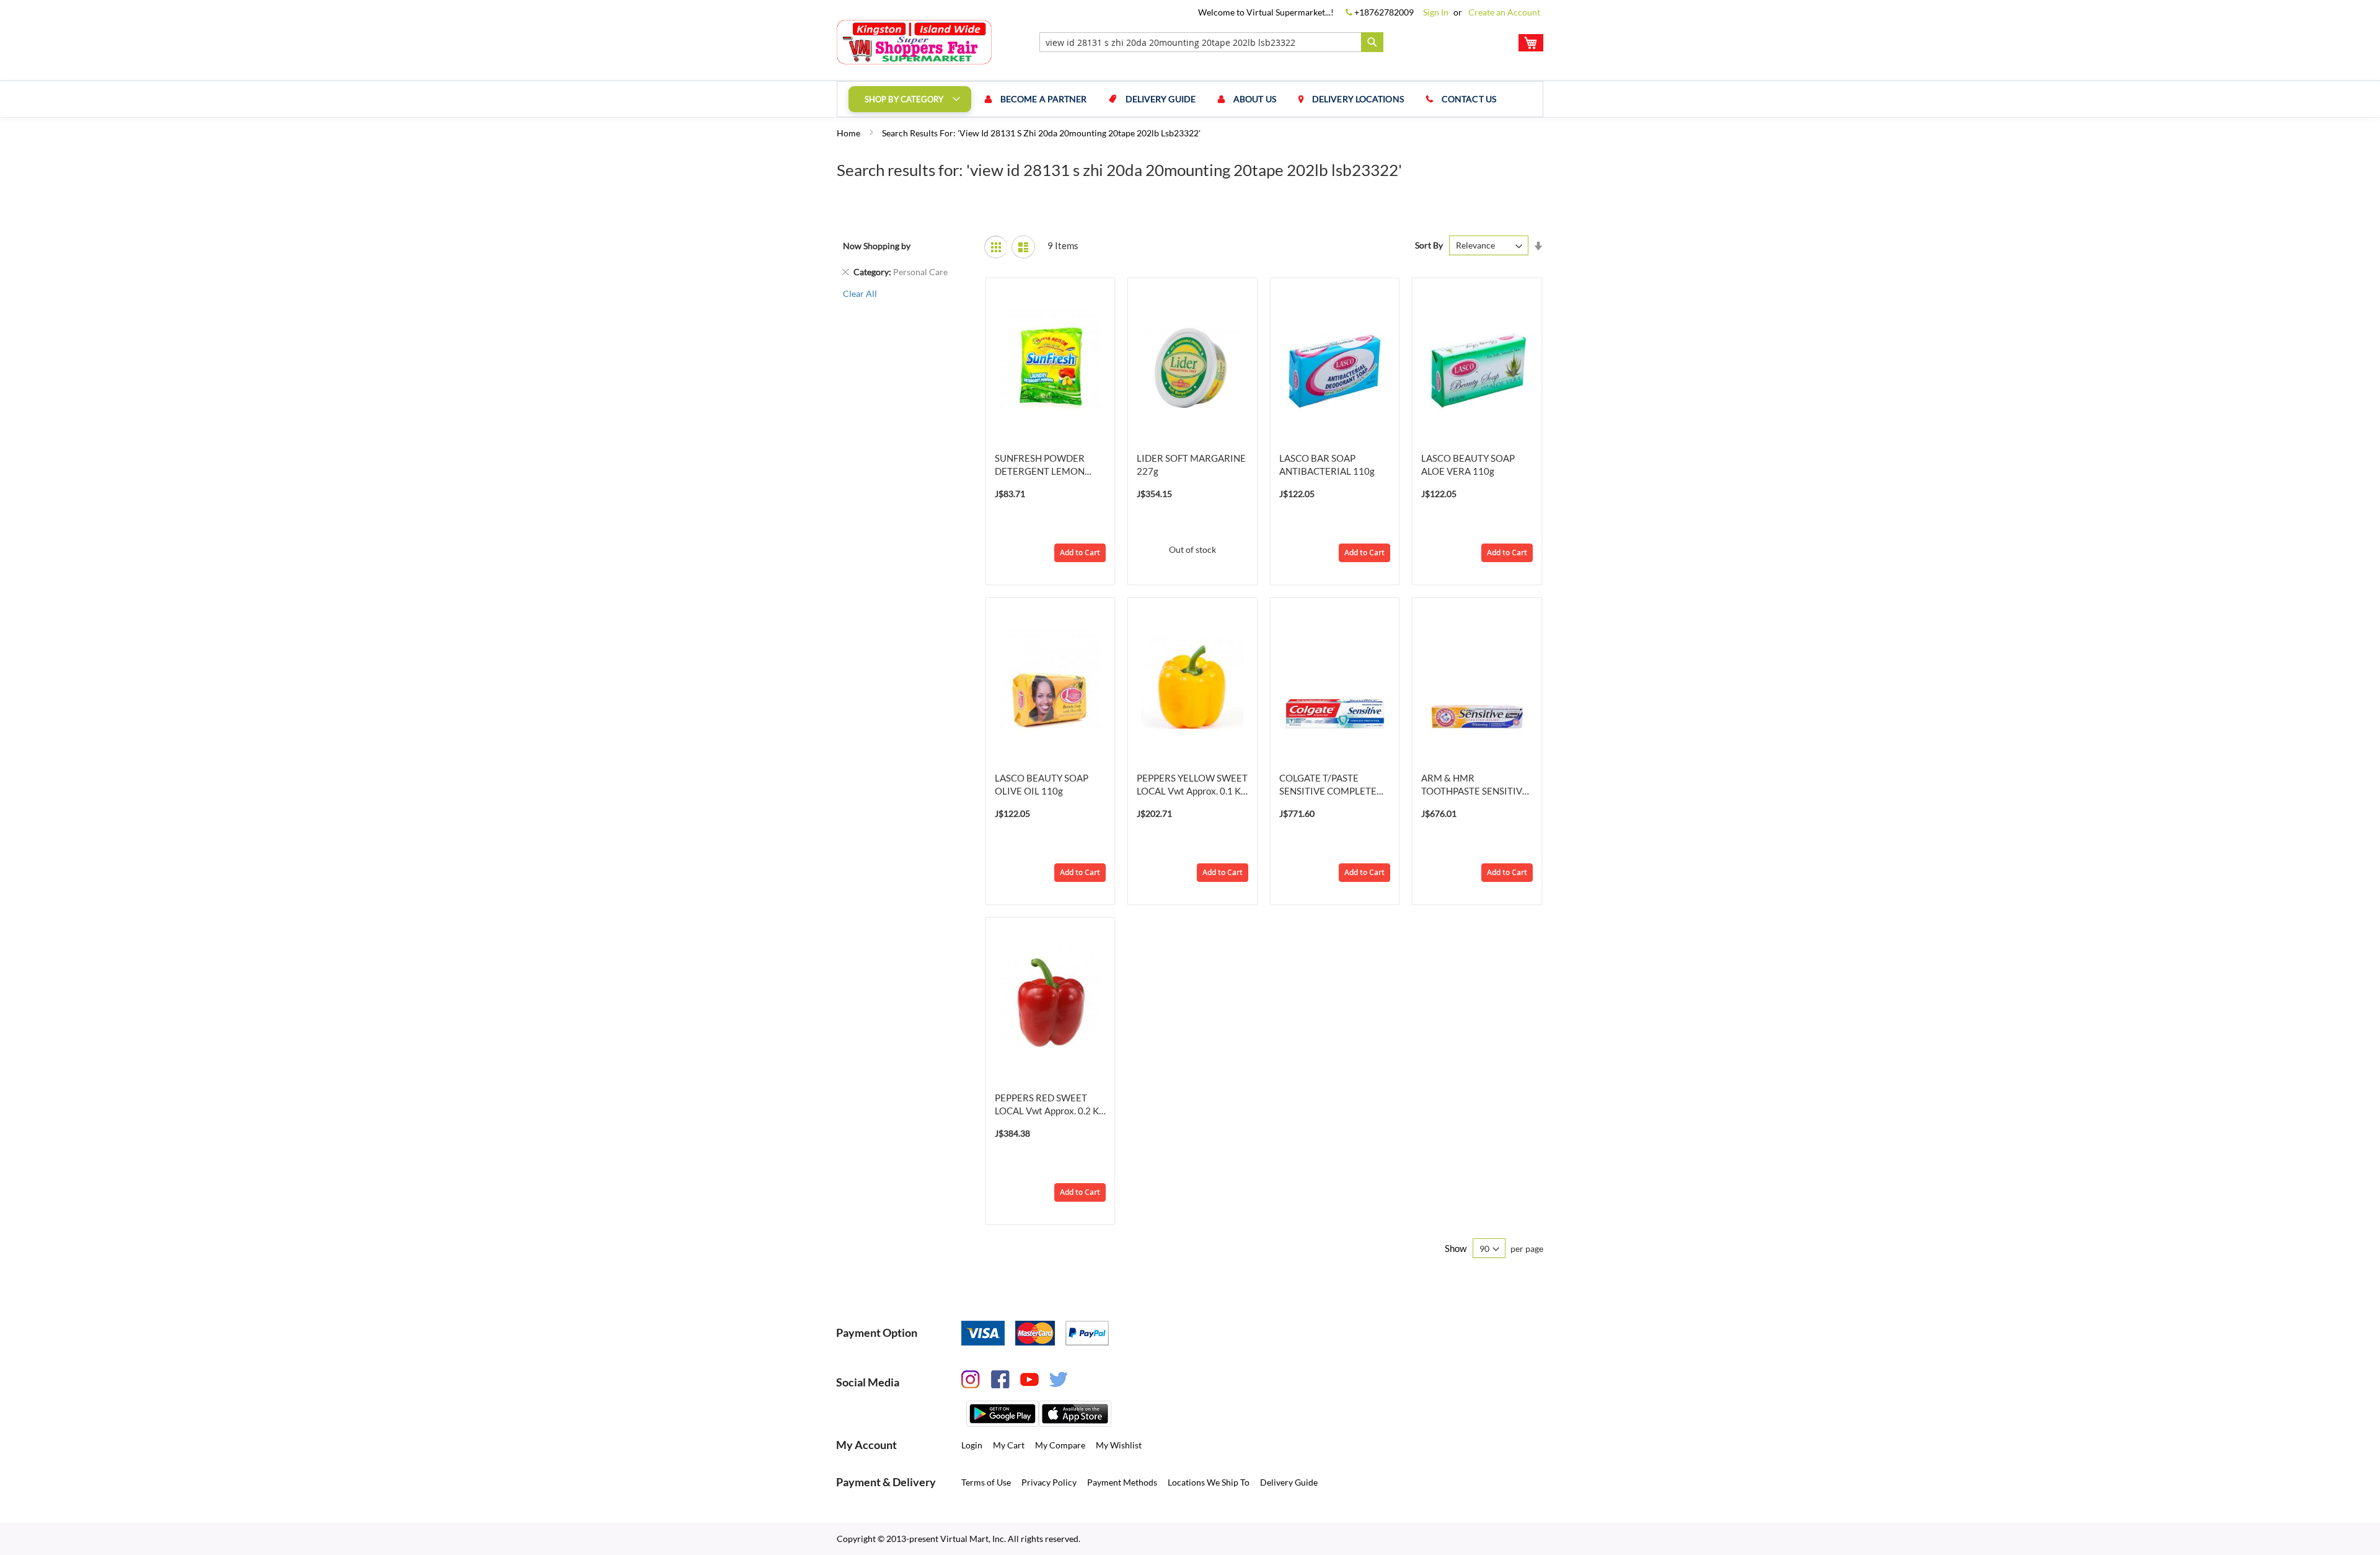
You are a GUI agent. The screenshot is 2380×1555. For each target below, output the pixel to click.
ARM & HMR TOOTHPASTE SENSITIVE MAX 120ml (1474, 785)
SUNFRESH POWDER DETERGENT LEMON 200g (1040, 465)
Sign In (1436, 12)
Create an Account (1504, 12)
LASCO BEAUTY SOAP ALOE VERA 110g (1468, 465)
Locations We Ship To (1209, 1482)
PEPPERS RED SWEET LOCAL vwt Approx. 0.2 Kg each (1049, 1105)
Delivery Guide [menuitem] (1161, 99)
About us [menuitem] (1255, 99)
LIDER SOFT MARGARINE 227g (1191, 465)
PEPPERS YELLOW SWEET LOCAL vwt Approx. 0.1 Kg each (1192, 785)
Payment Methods (1122, 1482)
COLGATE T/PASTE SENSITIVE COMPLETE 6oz (1328, 785)
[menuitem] (910, 99)
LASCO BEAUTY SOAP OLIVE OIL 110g (1042, 784)
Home (849, 133)
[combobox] (1211, 42)
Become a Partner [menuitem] (1044, 99)
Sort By (1429, 245)
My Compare (1060, 1445)
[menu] (1190, 99)
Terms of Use (986, 1482)
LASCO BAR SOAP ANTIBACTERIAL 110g (1327, 465)
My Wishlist (1119, 1445)
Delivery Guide (1289, 1482)
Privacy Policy (1049, 1482)
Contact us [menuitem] (1469, 99)
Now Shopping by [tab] (877, 246)
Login (972, 1445)
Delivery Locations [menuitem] (1358, 99)
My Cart (1009, 1445)
